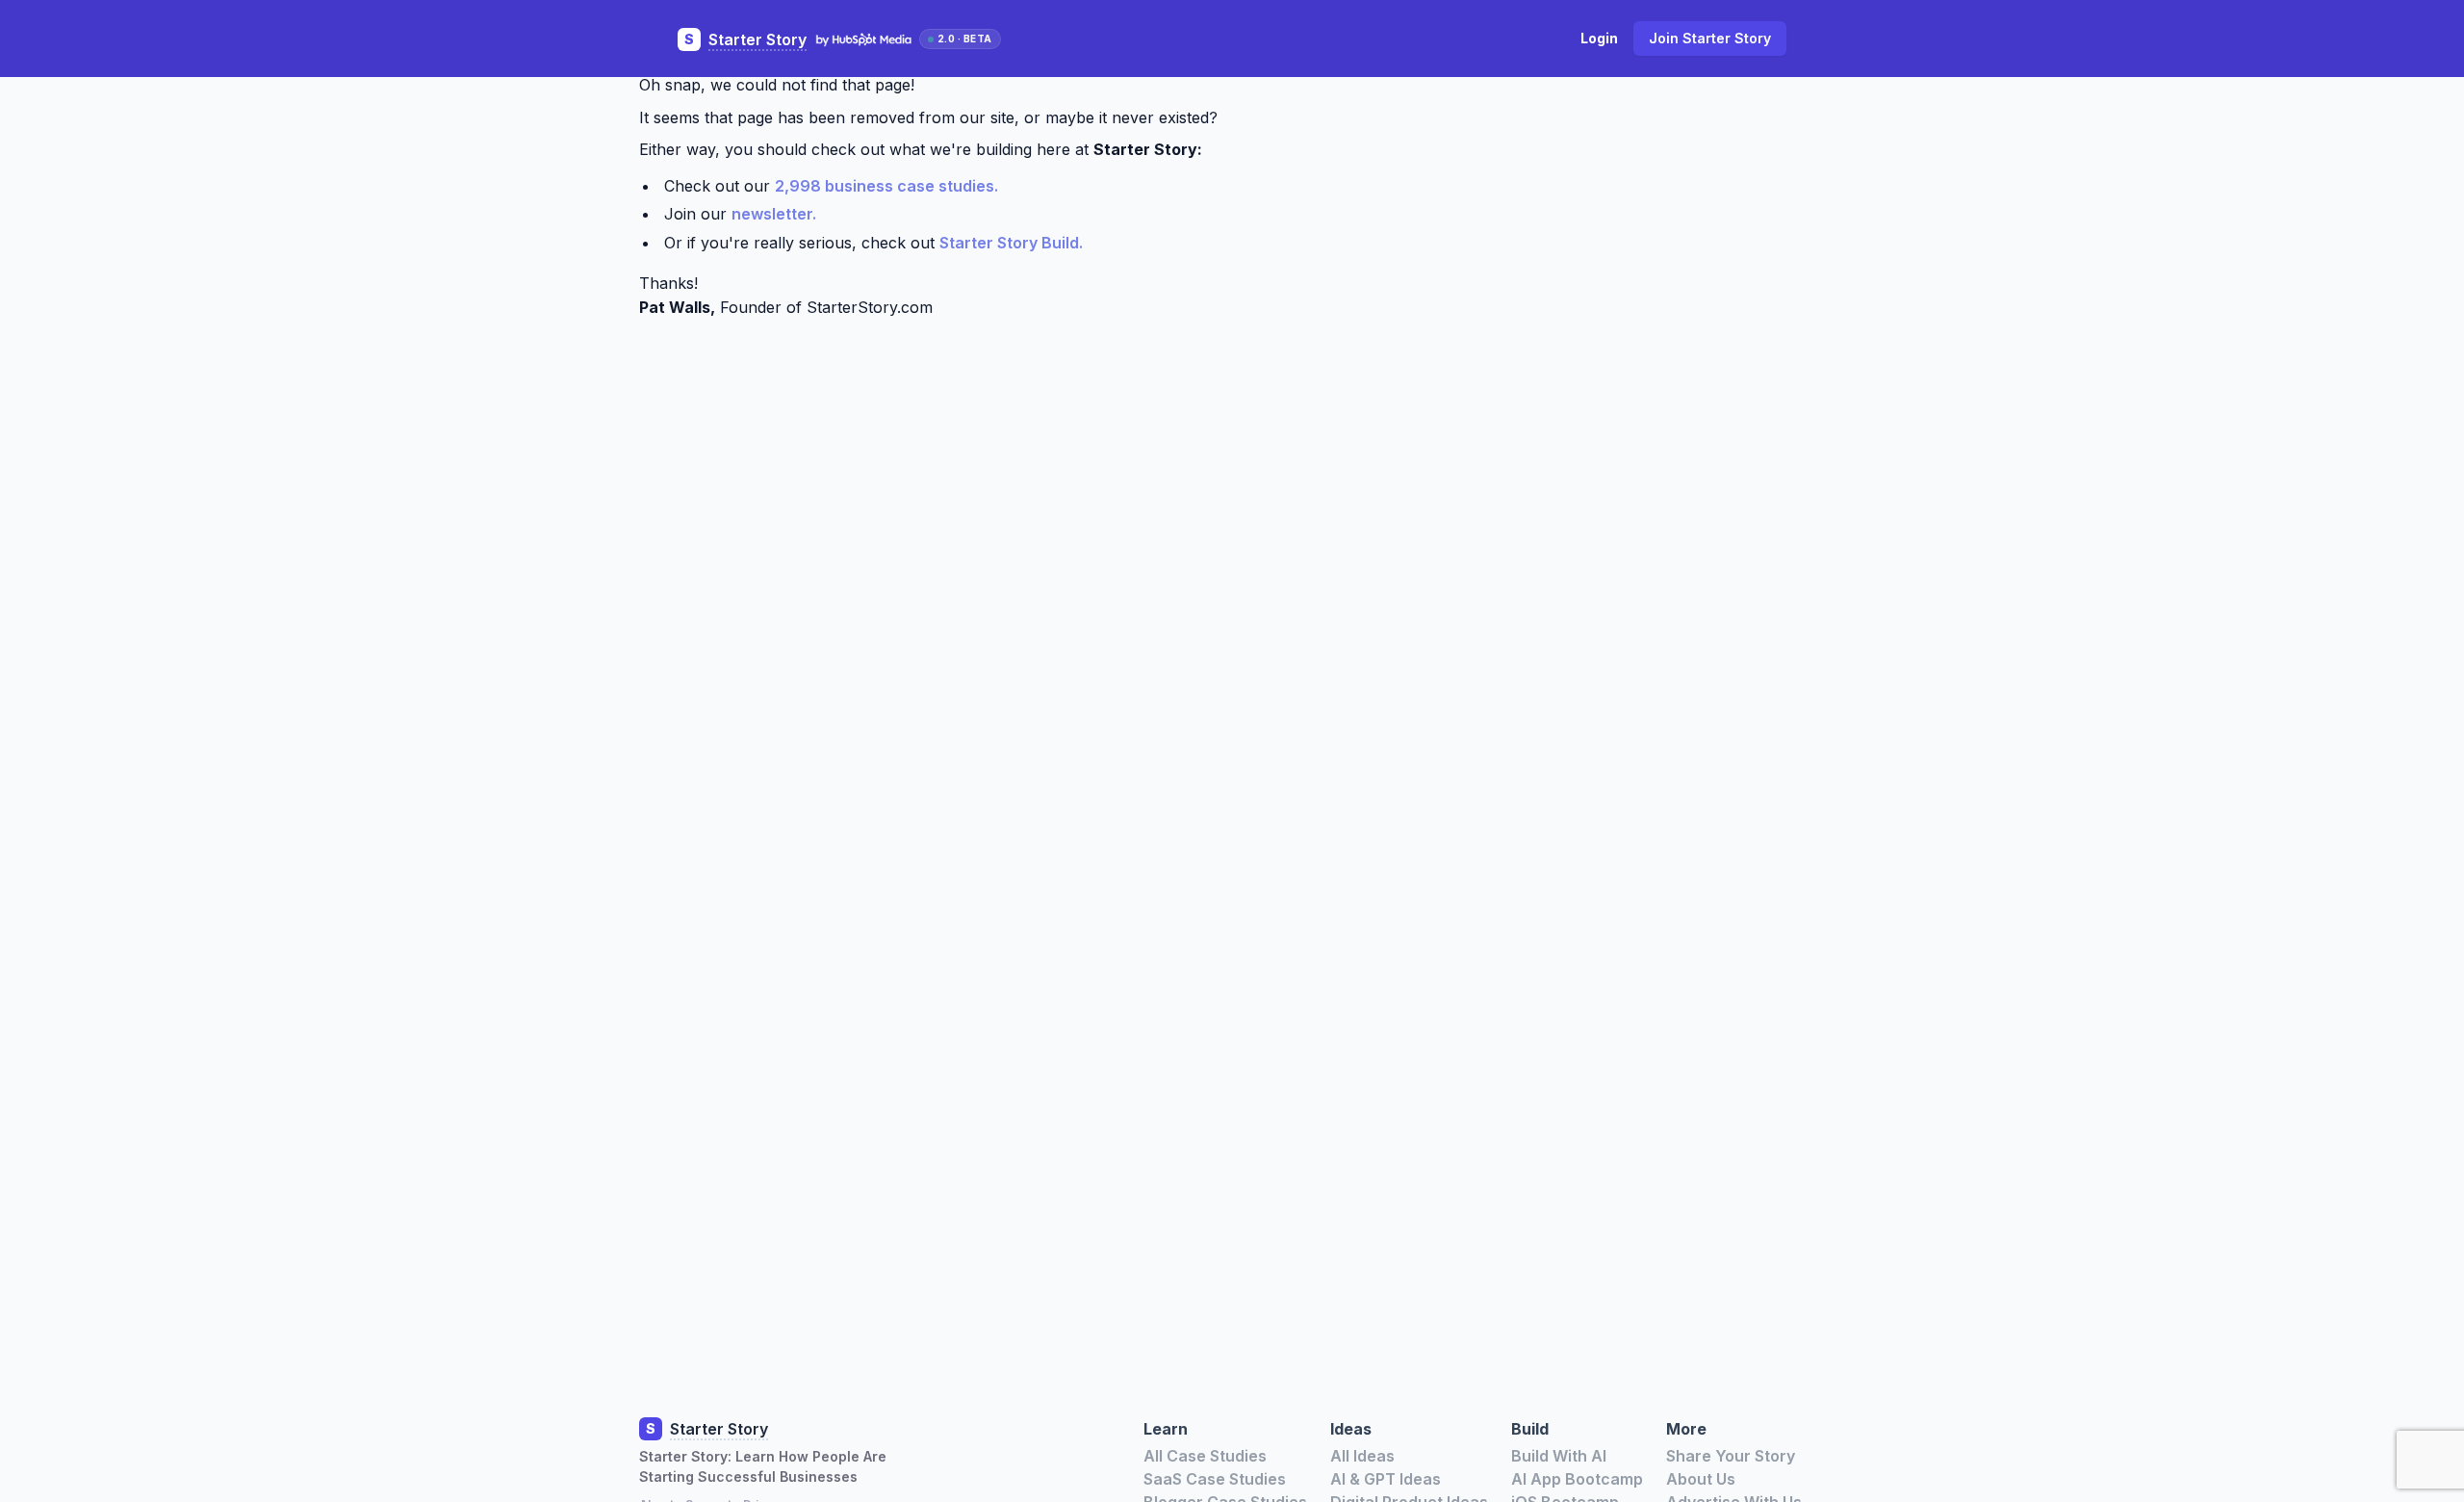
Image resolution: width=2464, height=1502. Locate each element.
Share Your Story (1731, 1456)
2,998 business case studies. (886, 186)
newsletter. (774, 214)
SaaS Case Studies (1215, 1479)
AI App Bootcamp (1577, 1479)
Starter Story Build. (1011, 243)
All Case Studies (1205, 1456)
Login (1599, 38)
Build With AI (1559, 1456)
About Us (1701, 1479)
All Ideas (1362, 1456)
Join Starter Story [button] (1710, 38)
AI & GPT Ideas (1386, 1479)
